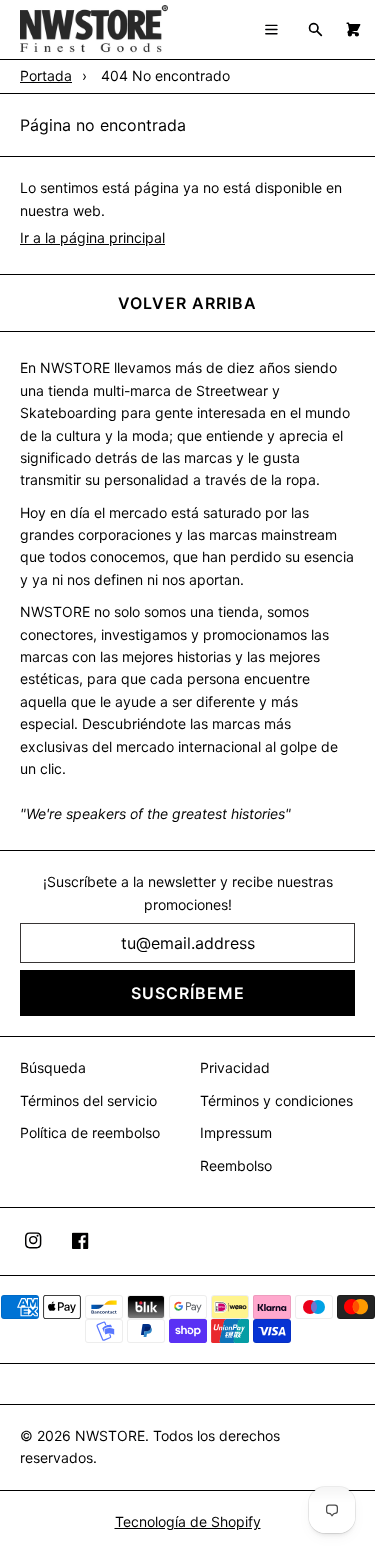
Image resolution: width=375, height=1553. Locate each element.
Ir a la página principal (92, 237)
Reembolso (236, 1165)
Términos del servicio (88, 1100)
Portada (46, 75)
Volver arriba (187, 303)
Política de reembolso (90, 1132)
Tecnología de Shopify (188, 1521)
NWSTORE (110, 1435)
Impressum (236, 1132)
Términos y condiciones (276, 1100)
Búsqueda (53, 1067)
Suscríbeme (188, 993)
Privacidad (235, 1067)
